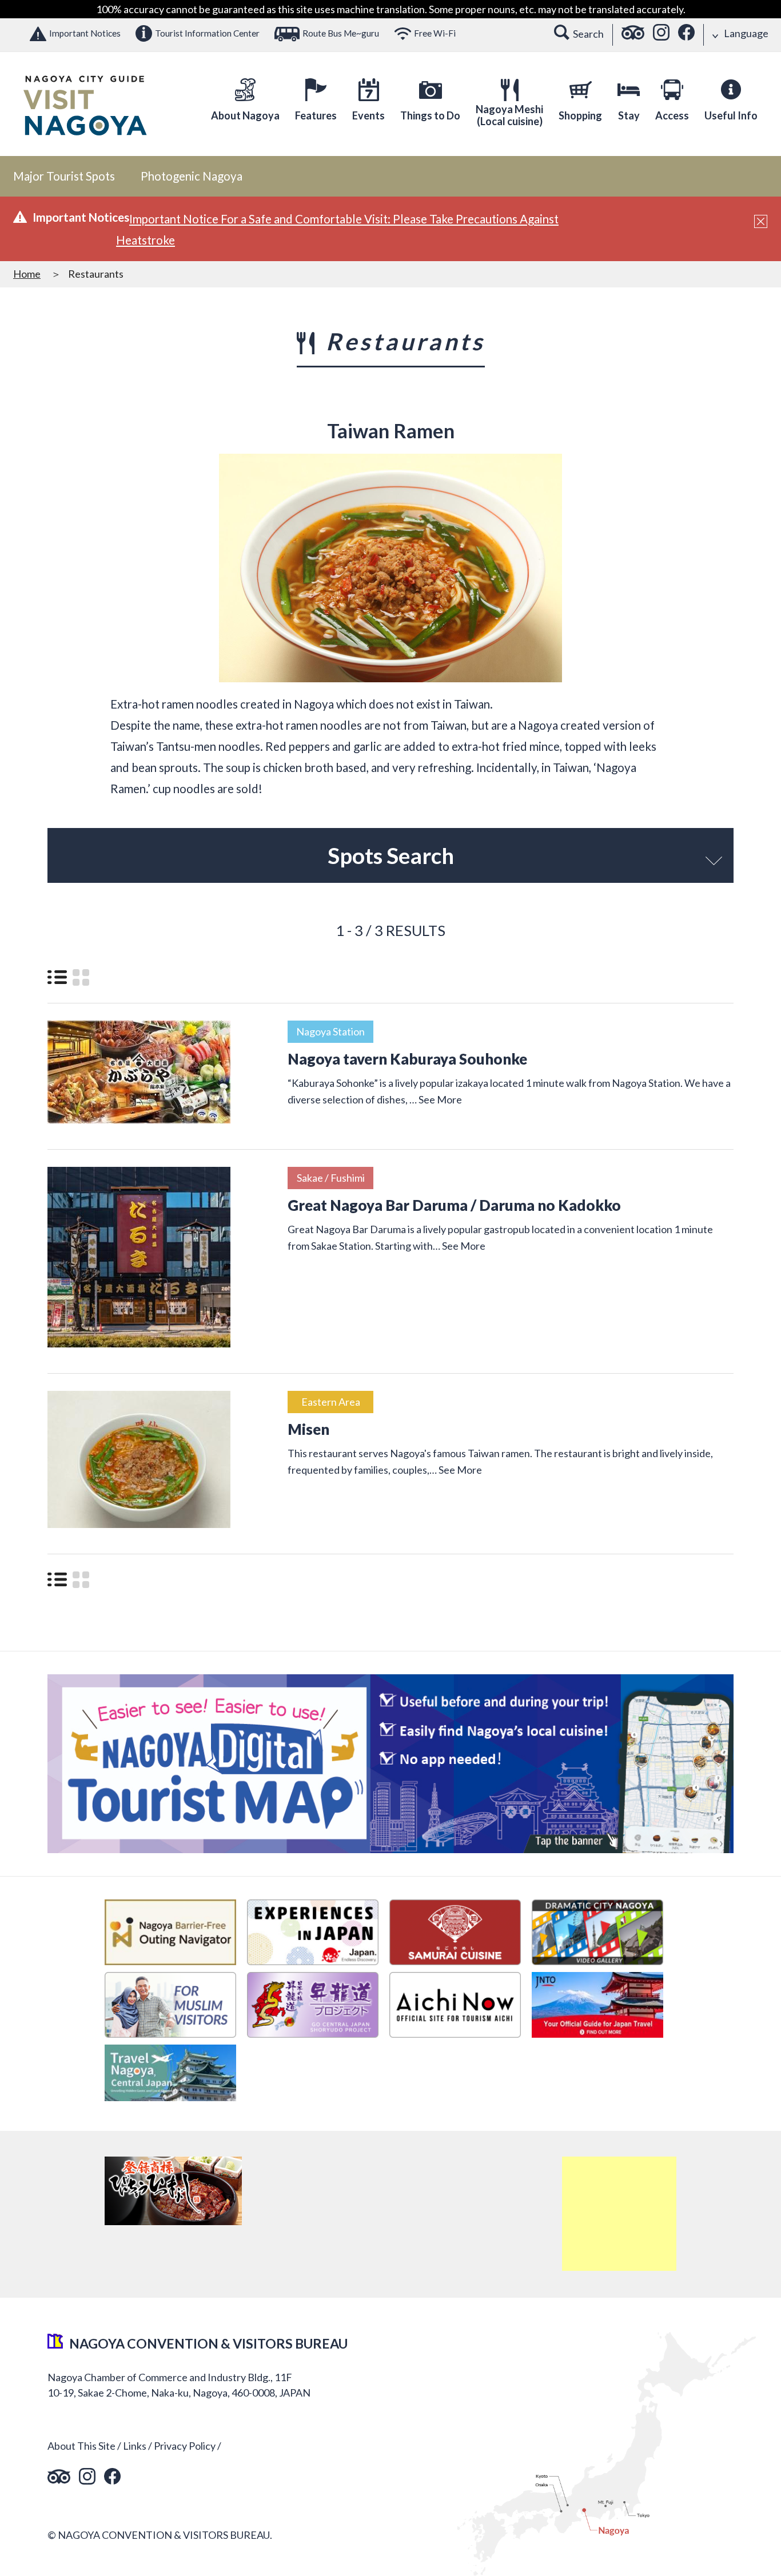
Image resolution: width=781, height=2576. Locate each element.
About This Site (81, 2446)
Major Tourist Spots (64, 176)
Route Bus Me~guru (341, 33)
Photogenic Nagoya (192, 176)
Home (27, 274)
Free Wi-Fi (435, 33)
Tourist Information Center (207, 33)
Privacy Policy (185, 2446)
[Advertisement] (619, 2214)
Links (135, 2446)
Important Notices (85, 33)
